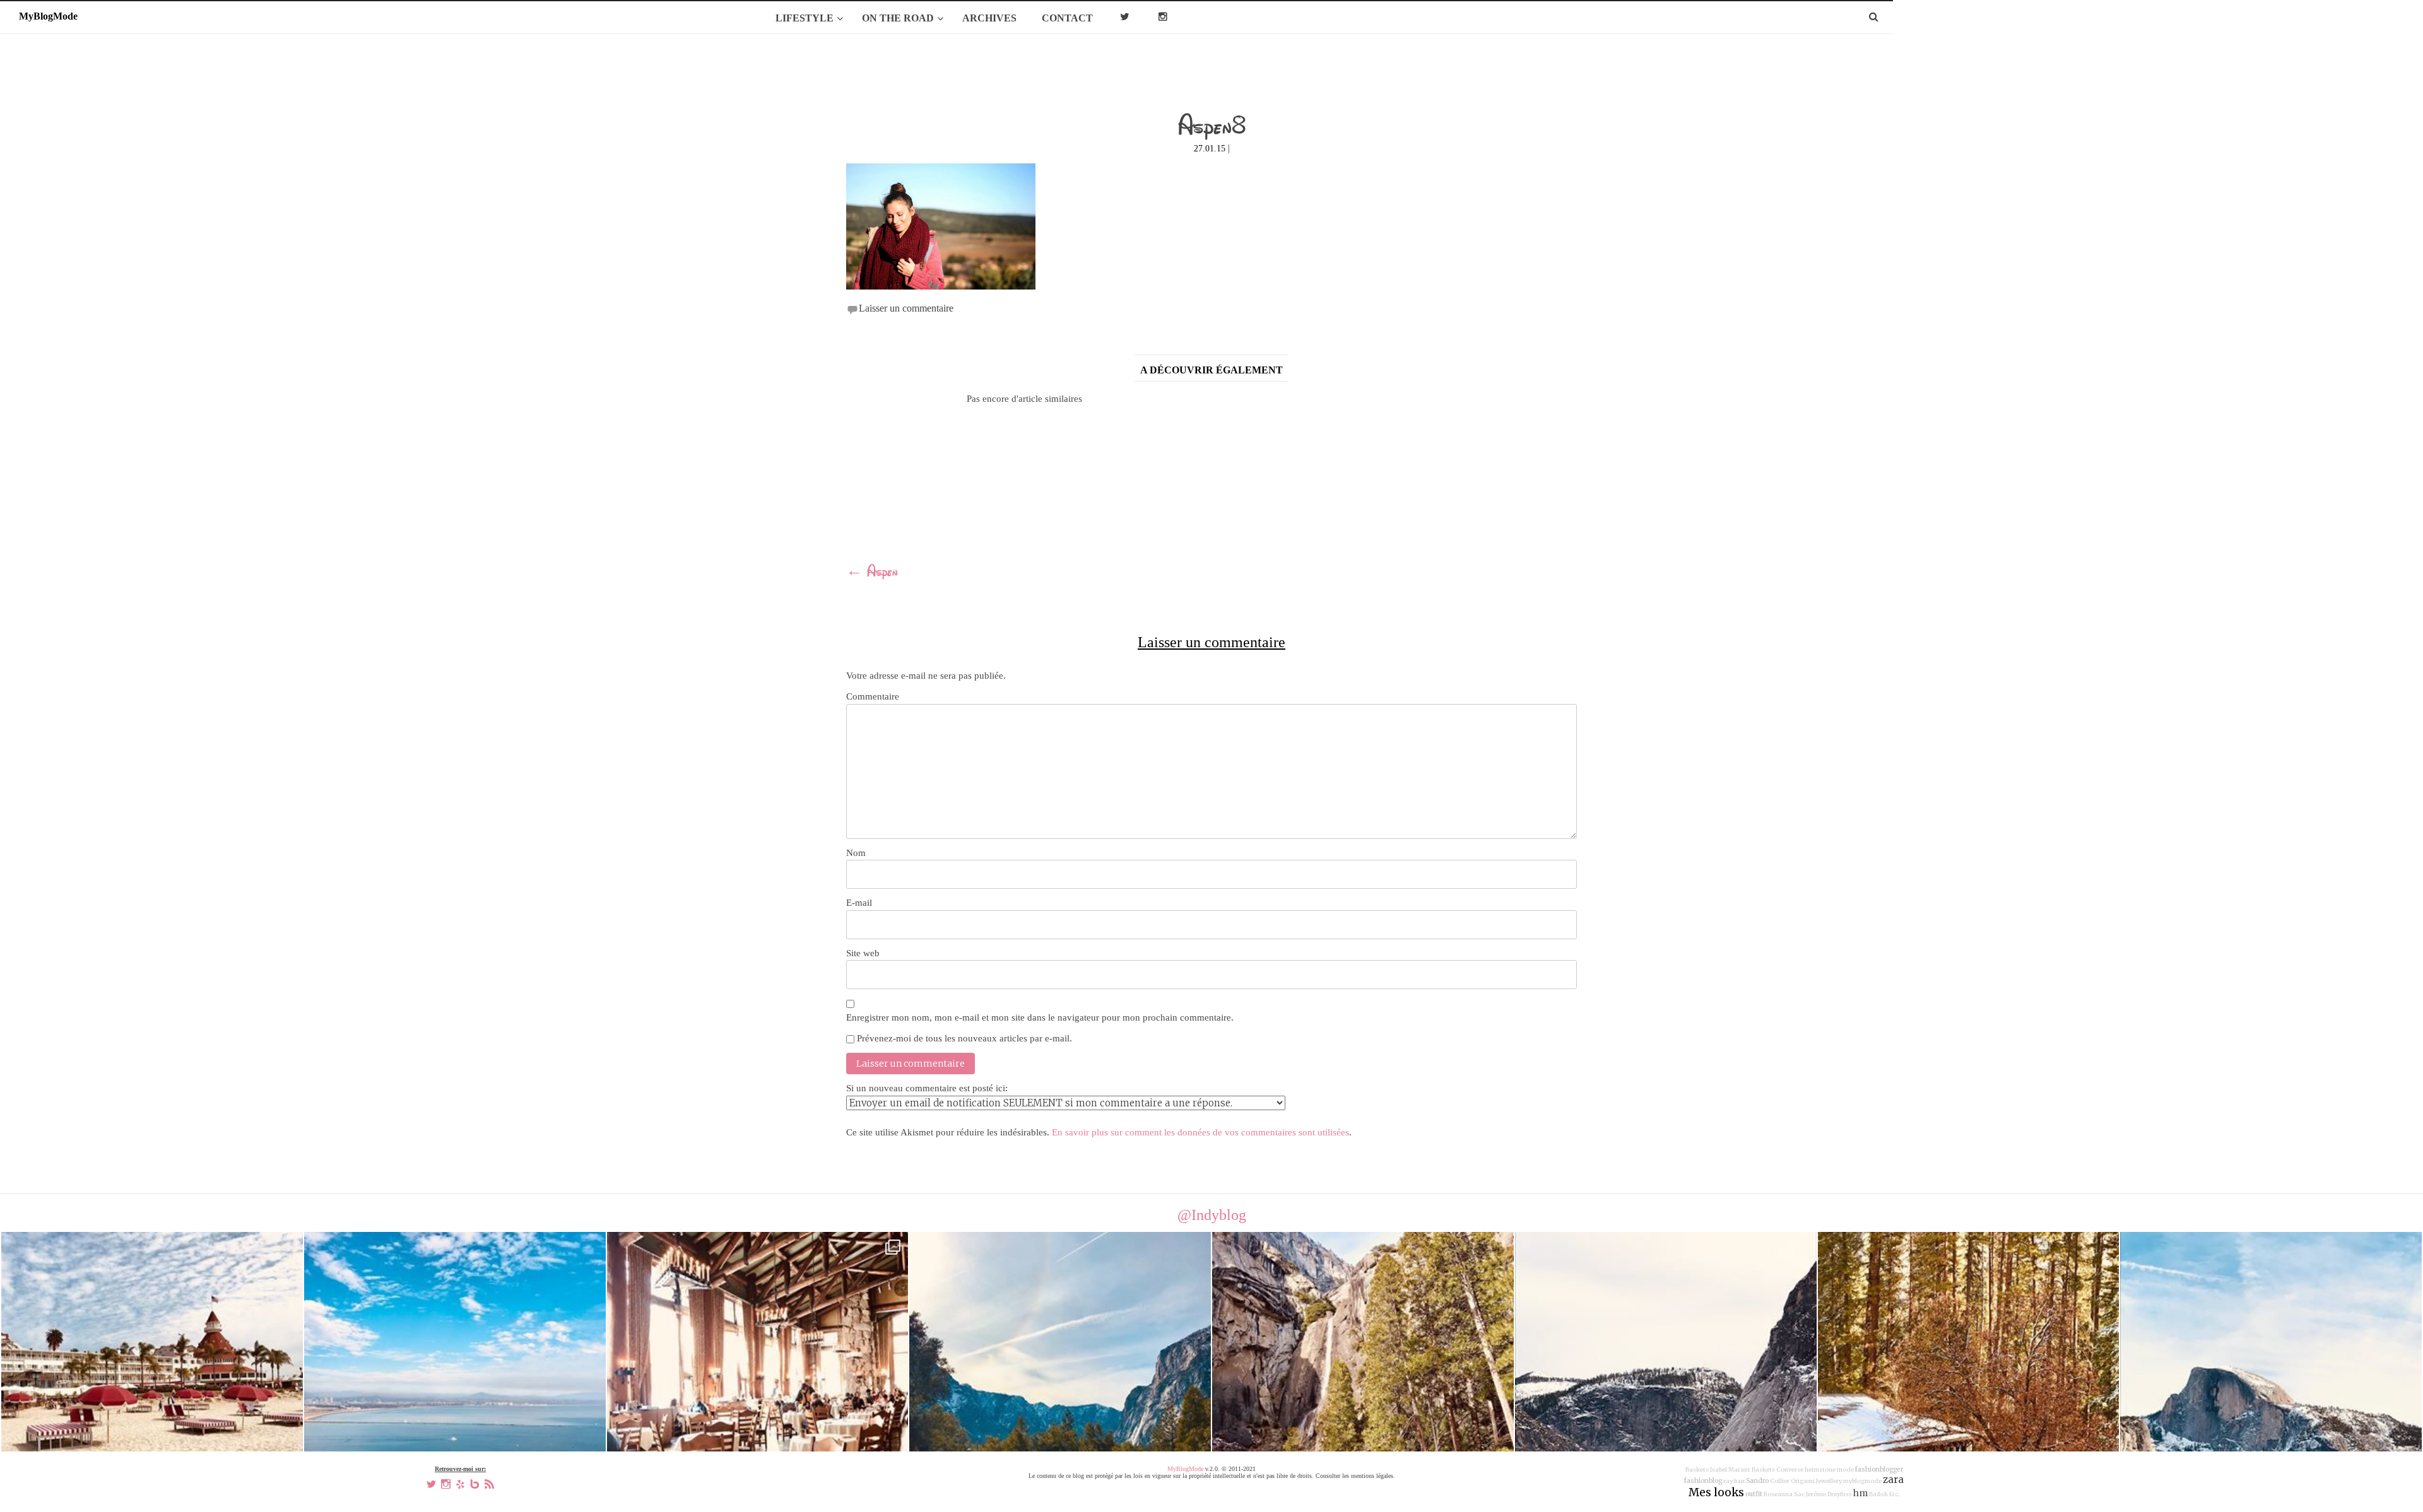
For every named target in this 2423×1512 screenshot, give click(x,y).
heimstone (1820, 1470)
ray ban (1734, 1481)
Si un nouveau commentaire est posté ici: (927, 1088)
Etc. (1894, 1494)
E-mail (859, 903)
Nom (856, 853)
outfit (1754, 1494)
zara (1893, 1480)
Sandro (1757, 1481)
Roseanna (1778, 1494)
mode (1845, 1470)
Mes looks (1716, 1492)
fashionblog (1703, 1481)
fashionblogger (1879, 1469)
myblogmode (1862, 1481)
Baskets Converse (1777, 1470)
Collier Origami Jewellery (1806, 1481)
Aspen (872, 573)
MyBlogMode (1185, 1469)
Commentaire (873, 696)
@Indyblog (1212, 1215)
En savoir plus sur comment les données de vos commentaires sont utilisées (1200, 1132)
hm (1860, 1493)
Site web (863, 953)
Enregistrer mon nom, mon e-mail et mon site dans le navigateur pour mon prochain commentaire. (1040, 1017)
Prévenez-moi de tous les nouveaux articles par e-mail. (964, 1038)
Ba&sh (1878, 1494)
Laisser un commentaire (906, 308)
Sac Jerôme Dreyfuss (1823, 1494)
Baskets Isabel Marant (1718, 1470)
